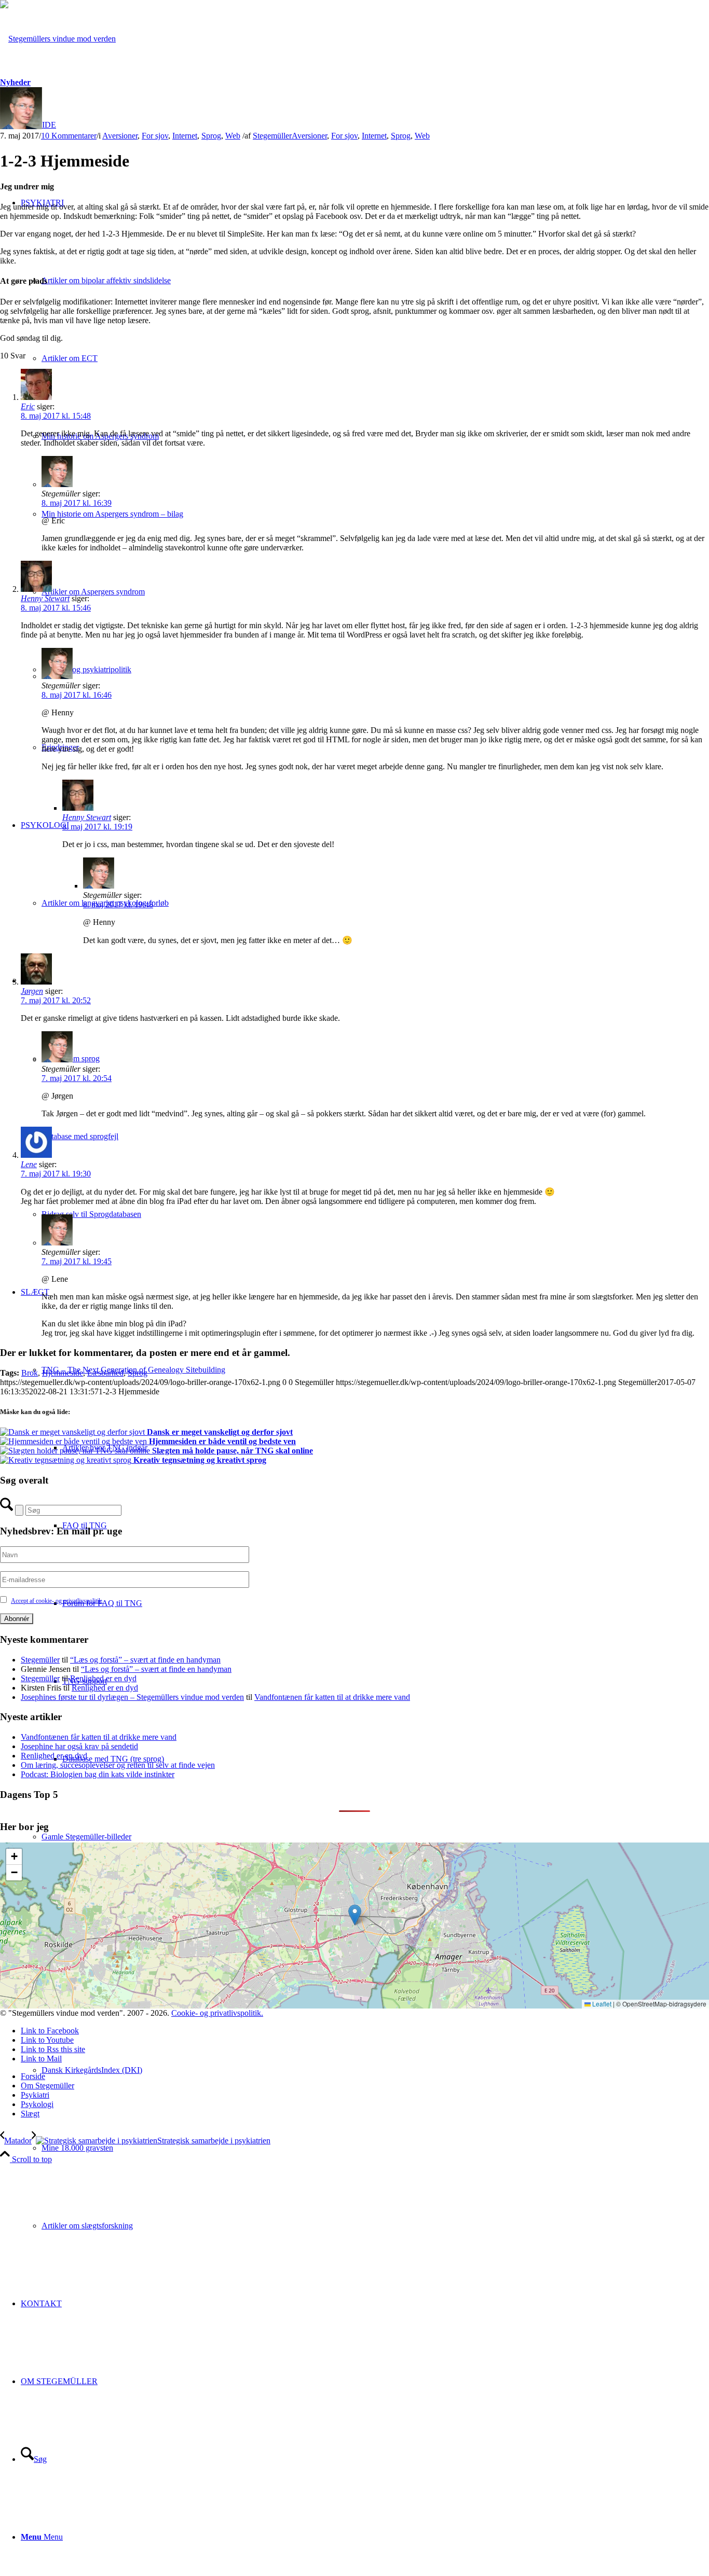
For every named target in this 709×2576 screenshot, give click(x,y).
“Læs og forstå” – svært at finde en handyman (145, 1660)
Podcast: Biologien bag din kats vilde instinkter (98, 1774)
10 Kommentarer (69, 136)
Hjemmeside (63, 1373)
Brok (30, 1373)
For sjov (155, 136)
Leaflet (601, 2004)
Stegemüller (272, 136)
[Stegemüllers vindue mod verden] (58, 39)
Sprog (211, 136)
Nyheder (15, 82)
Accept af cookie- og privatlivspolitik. (57, 1601)
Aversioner (120, 136)
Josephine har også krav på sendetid (79, 1746)
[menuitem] (375, 2148)
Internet (185, 136)
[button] (355, 1915)
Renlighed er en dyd (103, 1678)
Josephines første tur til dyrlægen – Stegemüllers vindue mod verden (132, 1697)
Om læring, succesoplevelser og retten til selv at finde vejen (118, 1765)
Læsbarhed (105, 1373)
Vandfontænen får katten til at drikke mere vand (332, 1697)
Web (233, 136)
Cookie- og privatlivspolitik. (217, 2013)
